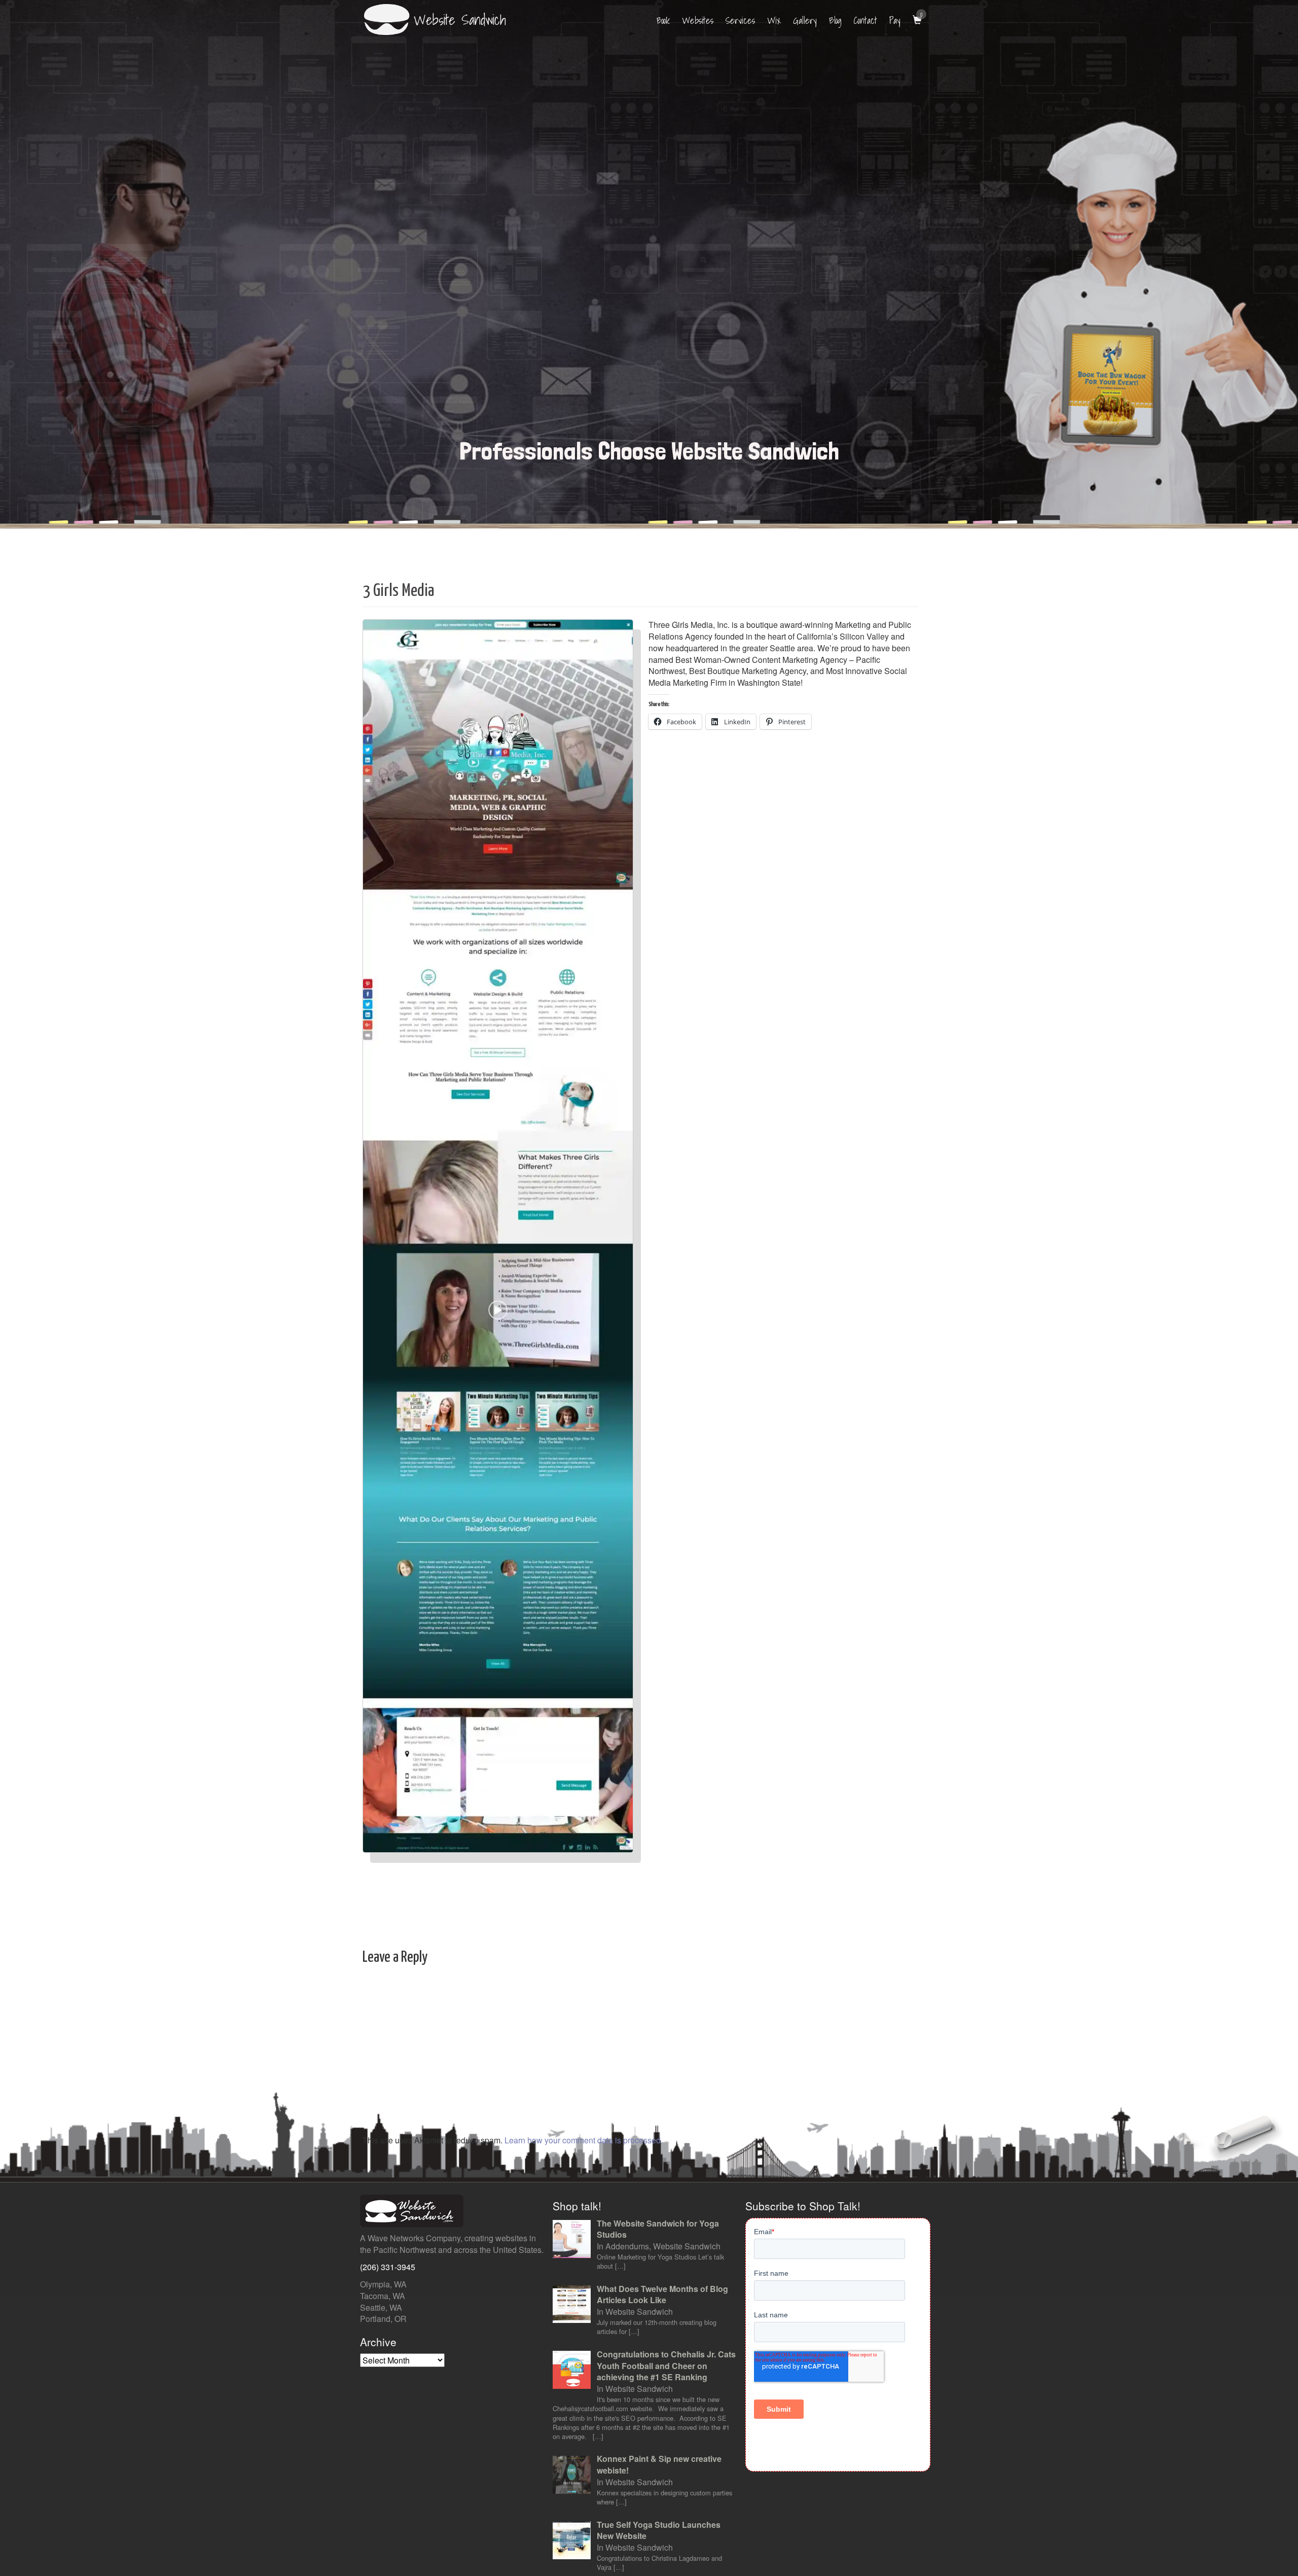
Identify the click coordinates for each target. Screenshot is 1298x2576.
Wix (774, 21)
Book (663, 21)
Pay (895, 21)
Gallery (805, 21)
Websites (698, 21)
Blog (835, 21)
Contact (866, 21)
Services (740, 21)
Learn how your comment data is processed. (584, 2140)
